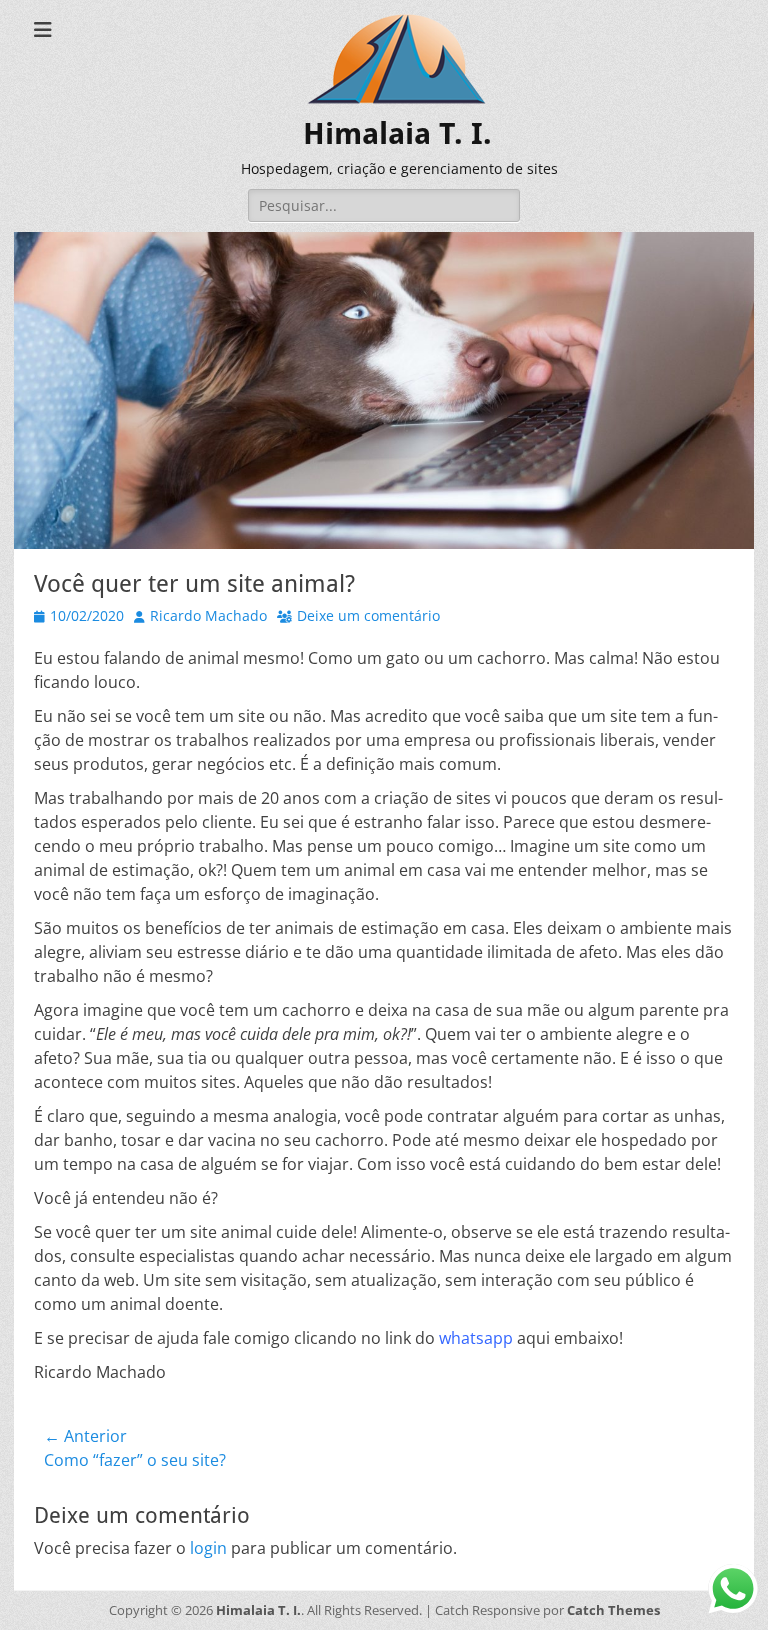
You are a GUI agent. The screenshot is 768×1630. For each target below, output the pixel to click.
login (208, 1548)
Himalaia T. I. (397, 133)
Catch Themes (613, 1610)
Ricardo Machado (208, 615)
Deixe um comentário (368, 615)
